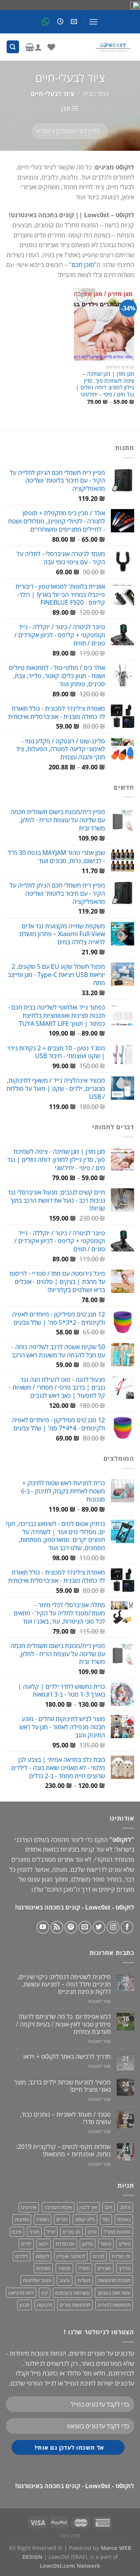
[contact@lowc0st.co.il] (73, 22)
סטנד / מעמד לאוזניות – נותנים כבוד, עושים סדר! (65, 2118)
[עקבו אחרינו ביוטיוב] (43, 1927)
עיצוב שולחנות (37, 2280)
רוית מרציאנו (21, 2293)
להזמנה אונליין (71, 2256)
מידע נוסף (70, 2536)
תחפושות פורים (75, 2305)
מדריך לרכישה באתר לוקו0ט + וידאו (67, 2057)
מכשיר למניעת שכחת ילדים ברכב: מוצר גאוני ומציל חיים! (62, 2086)
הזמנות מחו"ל (117, 2232)
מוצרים (104, 2268)
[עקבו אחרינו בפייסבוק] (127, 1927)
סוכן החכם (60, 1889)
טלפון (87, 2244)
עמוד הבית (96, 94)
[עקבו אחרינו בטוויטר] (99, 1927)
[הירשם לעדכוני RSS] (57, 1927)
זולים (92, 2232)
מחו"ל (84, 2268)
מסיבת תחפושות (114, 2280)
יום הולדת (65, 2244)
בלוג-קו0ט (85, 2219)
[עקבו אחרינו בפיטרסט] (71, 1927)
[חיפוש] (13, 47)
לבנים (98, 2256)
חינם (17, 2232)
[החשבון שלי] (38, 47)
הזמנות (22, 2219)
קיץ (45, 2293)
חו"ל (51, 2232)
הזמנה (43, 2219)
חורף (34, 2232)
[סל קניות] (30, 47)
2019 (125, 2207)
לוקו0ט (42, 2256)
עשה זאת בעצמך (114, 2293)
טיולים (125, 2244)
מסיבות (43, 2268)
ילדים (26, 2244)
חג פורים (71, 2232)
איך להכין (88, 2207)
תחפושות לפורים (114, 2305)
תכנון (24, 2305)
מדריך (125, 2268)
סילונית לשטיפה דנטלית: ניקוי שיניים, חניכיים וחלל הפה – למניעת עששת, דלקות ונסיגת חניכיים (64, 1985)
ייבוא (44, 2244)
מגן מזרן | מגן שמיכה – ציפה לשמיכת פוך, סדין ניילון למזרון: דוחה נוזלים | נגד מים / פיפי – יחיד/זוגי (105, 384)
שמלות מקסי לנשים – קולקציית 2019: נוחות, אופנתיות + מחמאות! (63, 2150)
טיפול (106, 2244)
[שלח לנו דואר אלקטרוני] (85, 1927)
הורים (62, 2219)
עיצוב (65, 2280)
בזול (106, 2219)
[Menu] (93, 22)
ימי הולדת (121, 2256)
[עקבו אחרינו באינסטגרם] (113, 1927)
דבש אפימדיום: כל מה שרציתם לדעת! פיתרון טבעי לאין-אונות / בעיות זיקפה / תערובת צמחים (63, 2024)
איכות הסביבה (58, 2207)
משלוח (84, 2280)
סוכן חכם (83, 265)
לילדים (22, 2256)
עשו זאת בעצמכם (73, 2293)
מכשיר (64, 2268)
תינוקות (45, 2305)
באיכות (124, 2219)
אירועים (29, 2207)
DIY (108, 2207)
